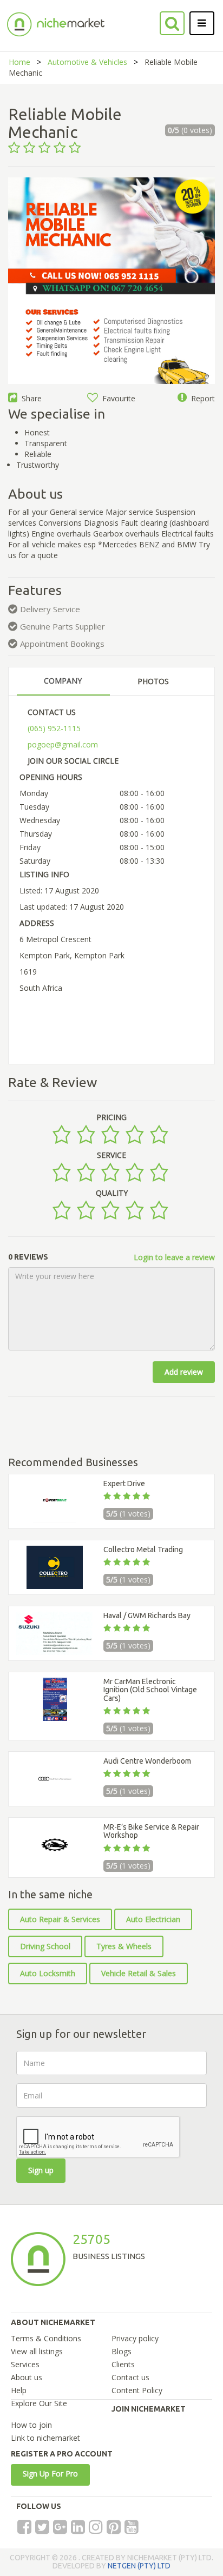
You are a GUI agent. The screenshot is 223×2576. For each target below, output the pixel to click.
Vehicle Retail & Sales (139, 1973)
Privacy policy (135, 2338)
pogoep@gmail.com (63, 744)
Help (19, 2390)
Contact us (130, 2377)
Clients (123, 2364)
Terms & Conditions (46, 2338)
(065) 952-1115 (54, 728)
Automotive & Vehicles (87, 62)
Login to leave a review (174, 1257)
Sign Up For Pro (50, 2474)
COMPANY (63, 681)
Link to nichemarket (45, 2438)
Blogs (122, 2351)
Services (25, 2364)
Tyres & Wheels (124, 1946)
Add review (184, 1372)
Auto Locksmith (48, 1973)
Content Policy (137, 2390)
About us (27, 2377)
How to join (31, 2425)
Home (19, 62)
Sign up (41, 2170)
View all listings (37, 2351)
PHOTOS (153, 681)
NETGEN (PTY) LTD (139, 2566)
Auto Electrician (153, 1919)
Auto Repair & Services (60, 1919)
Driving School (45, 1946)
